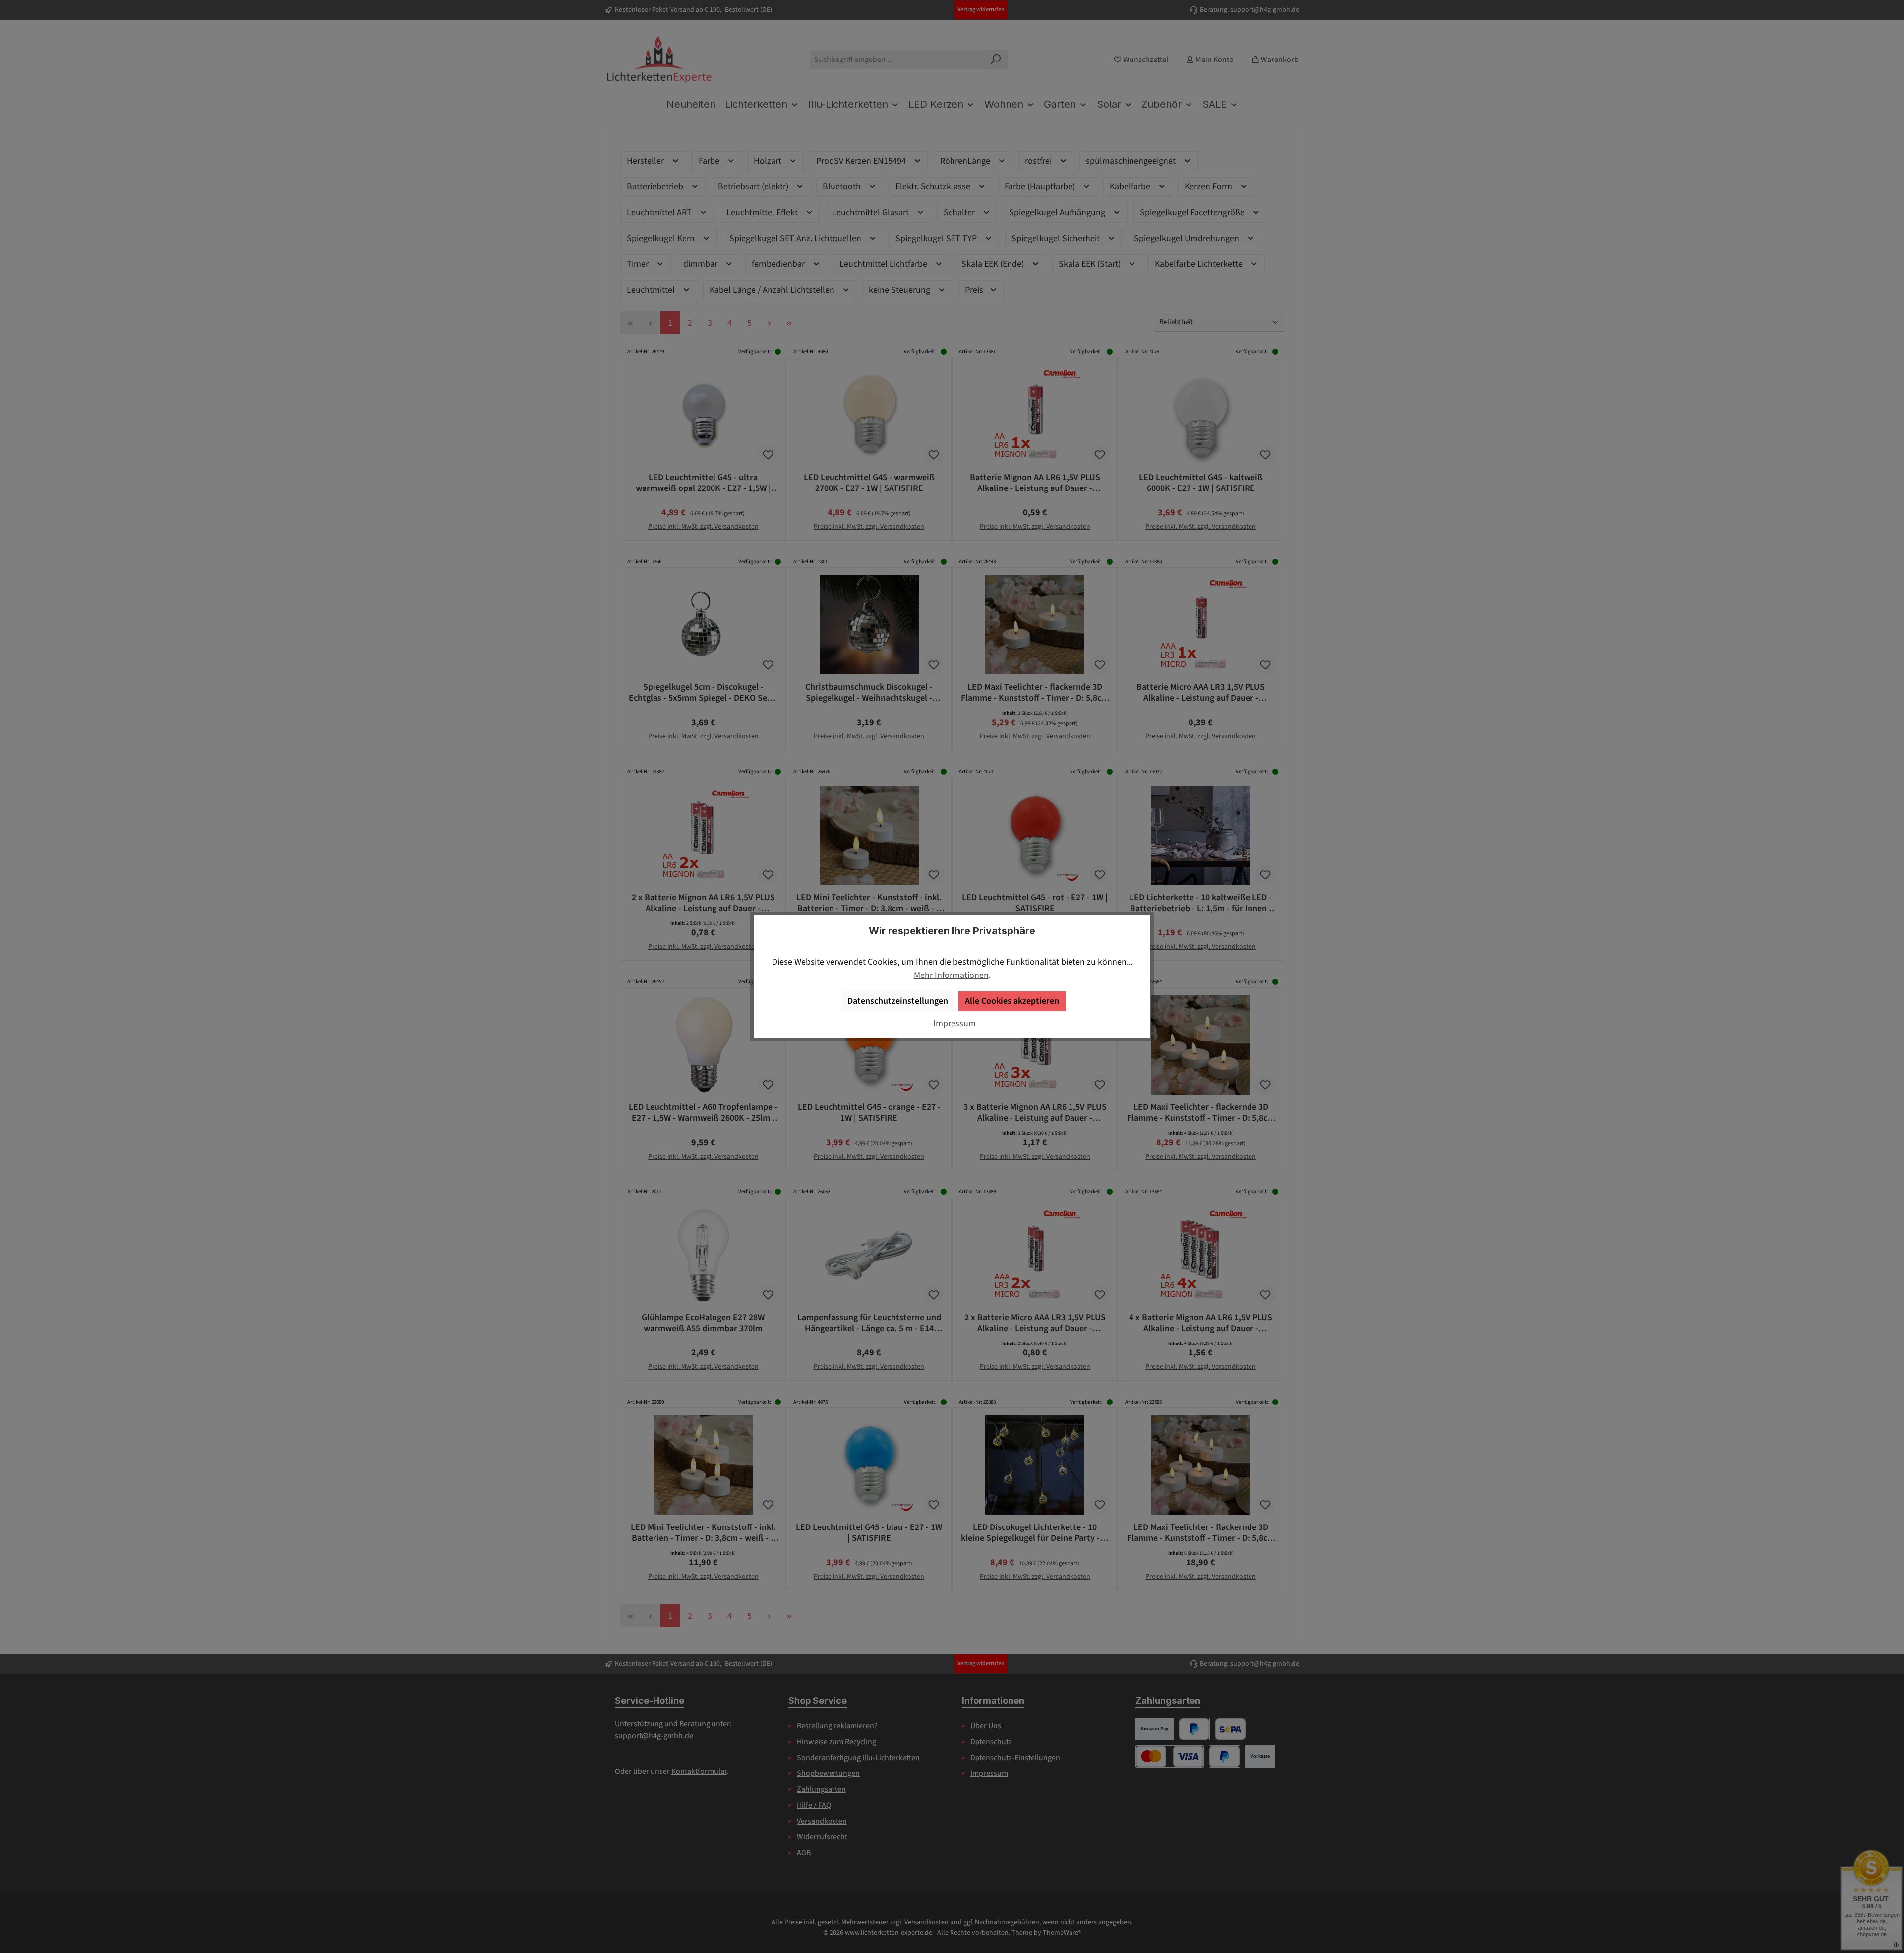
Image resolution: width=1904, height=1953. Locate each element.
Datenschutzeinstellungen (898, 1001)
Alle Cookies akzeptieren (1012, 1001)
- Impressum (952, 1023)
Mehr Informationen (951, 975)
